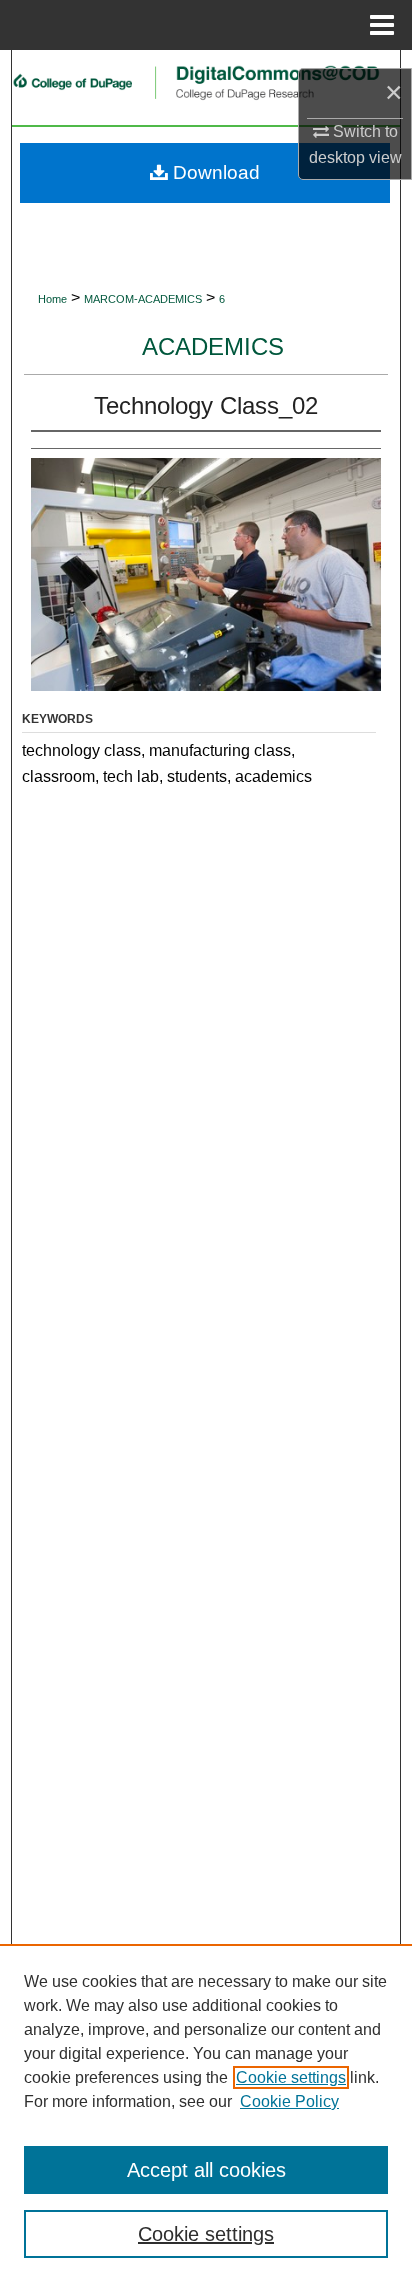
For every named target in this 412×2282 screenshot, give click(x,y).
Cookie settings (291, 2077)
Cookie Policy (289, 2101)
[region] (206, 2113)
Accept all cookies (206, 2170)
